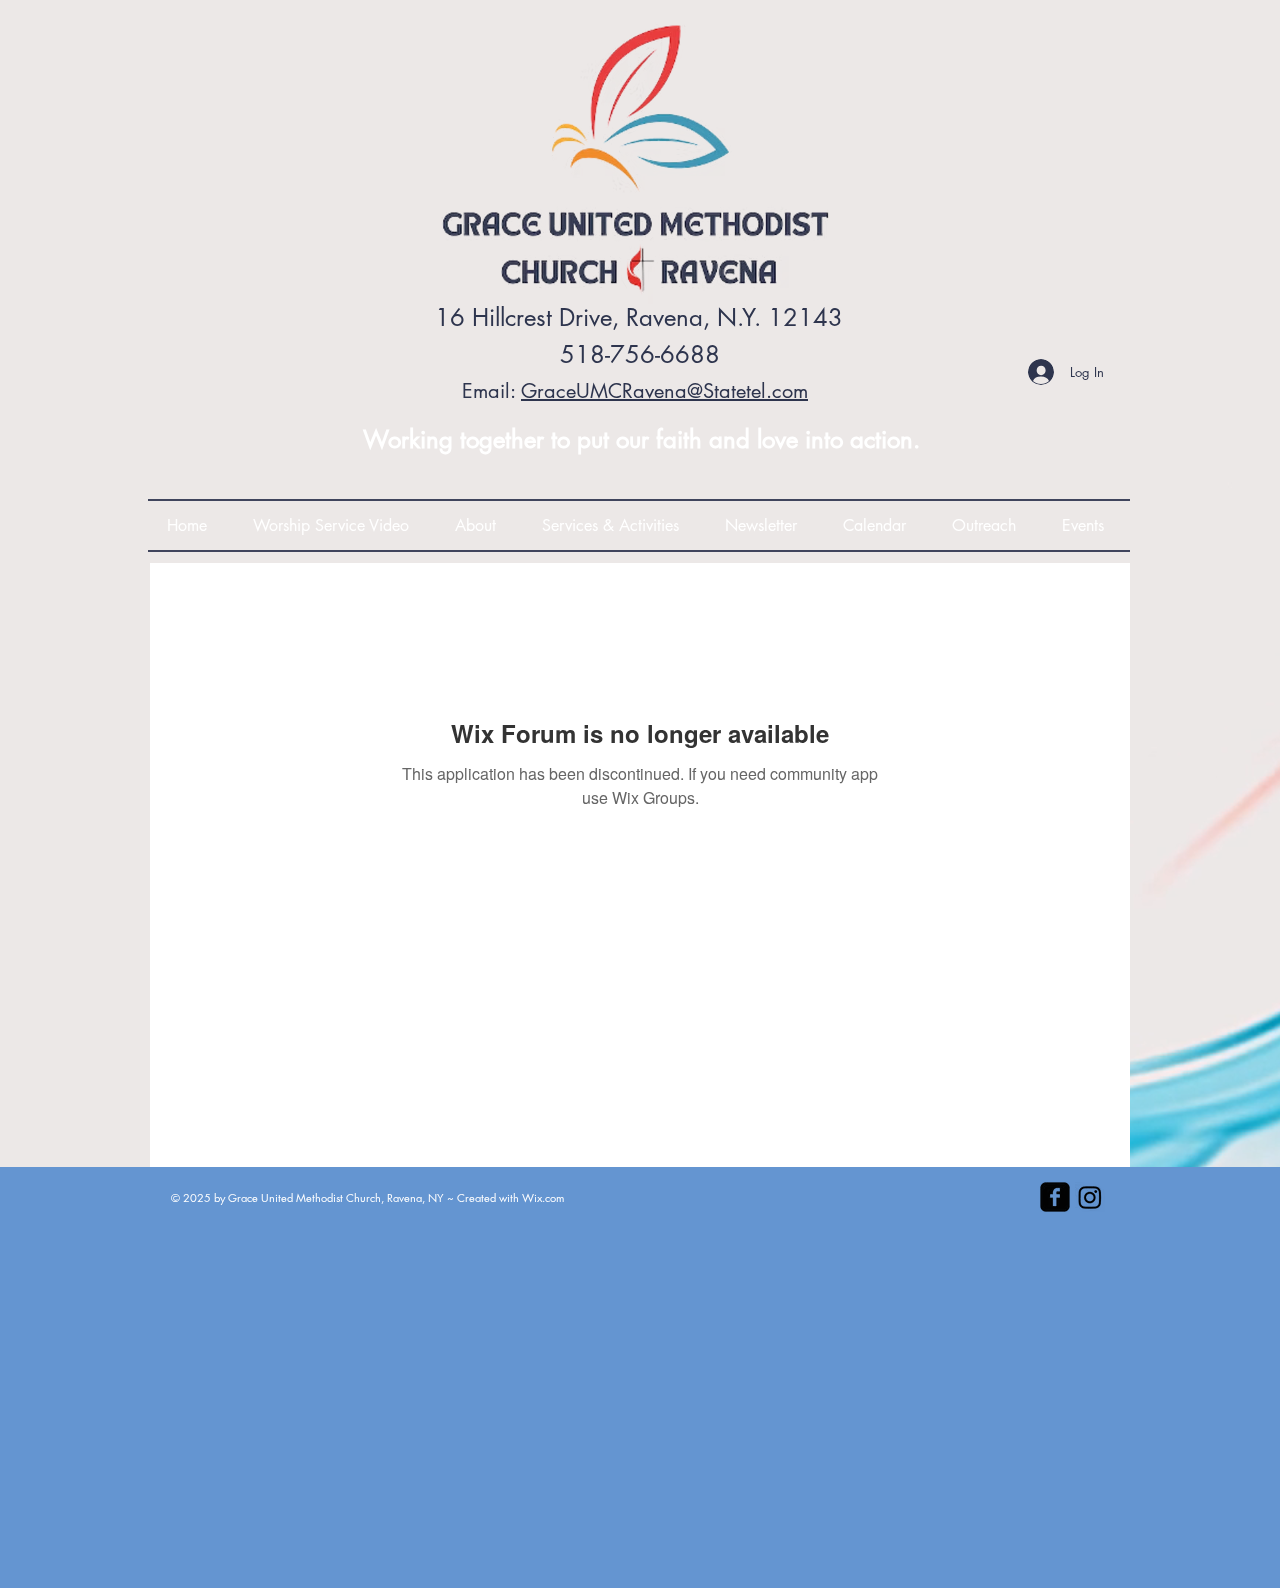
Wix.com (543, 1197)
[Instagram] (1090, 1197)
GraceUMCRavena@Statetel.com (664, 391)
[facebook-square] (1055, 1197)
